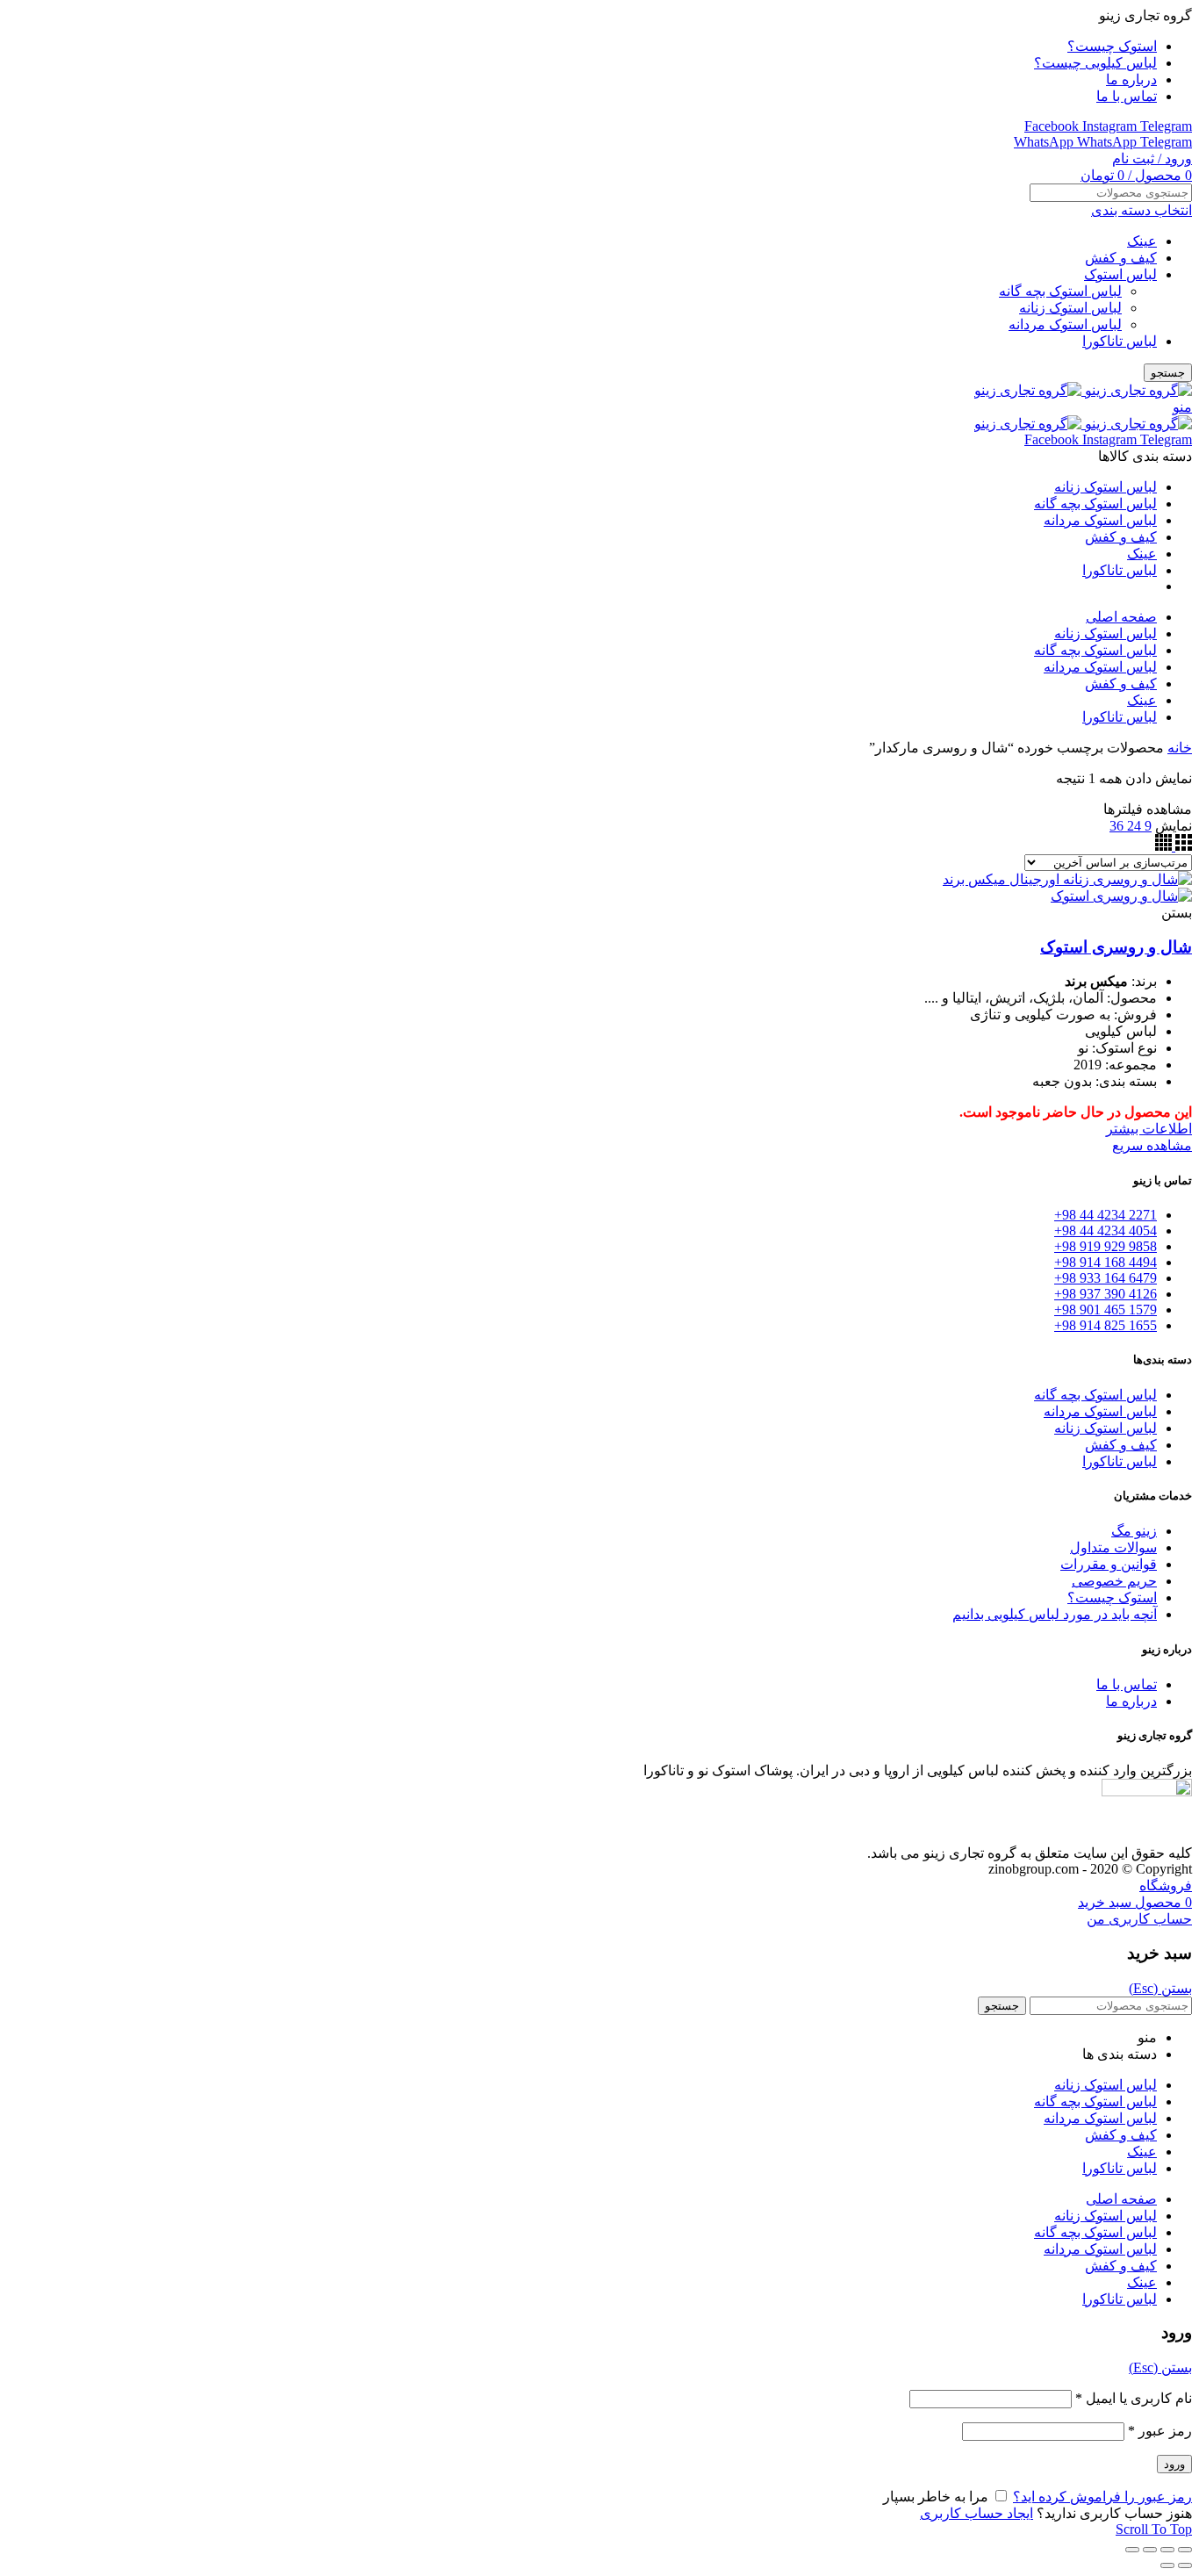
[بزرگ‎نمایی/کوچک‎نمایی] (1132, 2550)
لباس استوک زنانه (1070, 308)
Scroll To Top (1154, 2529)
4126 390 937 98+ (1106, 1294)
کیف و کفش (1121, 258)
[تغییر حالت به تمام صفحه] (1150, 2550)
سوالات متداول (1113, 1547)
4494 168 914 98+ (1106, 1262)
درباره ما (1131, 1701)
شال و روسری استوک (1116, 947)
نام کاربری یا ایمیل (1134, 2398)
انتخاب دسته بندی (1142, 210)
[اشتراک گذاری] (1167, 2550)
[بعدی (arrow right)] (1167, 2565)
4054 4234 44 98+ (1106, 1230)
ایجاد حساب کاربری (976, 2513)
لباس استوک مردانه (1065, 324)
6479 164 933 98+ (1106, 1278)
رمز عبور (1160, 2431)
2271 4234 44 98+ (1106, 1215)
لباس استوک (1120, 274)
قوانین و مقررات (1109, 1564)
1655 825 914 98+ (1106, 1325)
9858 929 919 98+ (1106, 1246)
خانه (1180, 748)
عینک (1142, 241)
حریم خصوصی (1114, 1581)
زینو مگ (1134, 1531)
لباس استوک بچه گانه (1060, 291)
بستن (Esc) (1160, 1988)
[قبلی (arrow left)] (1185, 2565)
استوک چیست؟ (1112, 1597)
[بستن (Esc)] (1185, 2550)
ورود (1174, 2464)
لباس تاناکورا (1120, 341)
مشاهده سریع (1152, 1145)
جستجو (1168, 373)
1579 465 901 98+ (1106, 1310)
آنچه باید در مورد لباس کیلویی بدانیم (1055, 1614)
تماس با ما (1127, 1684)
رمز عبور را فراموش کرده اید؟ (1102, 2497)
